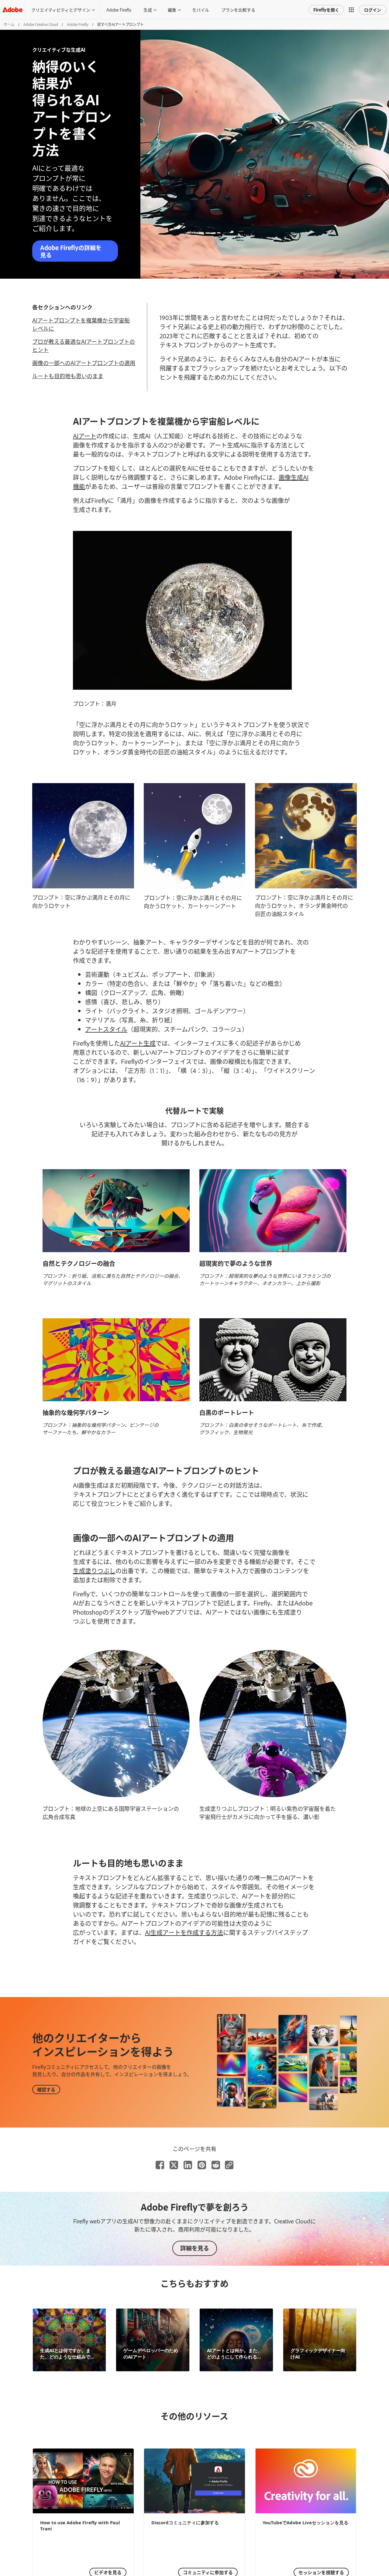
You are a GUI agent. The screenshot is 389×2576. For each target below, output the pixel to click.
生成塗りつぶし (94, 1570)
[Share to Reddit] (216, 2165)
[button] (351, 10)
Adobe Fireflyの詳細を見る (71, 251)
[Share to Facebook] (160, 2165)
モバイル (201, 10)
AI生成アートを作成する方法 (184, 1932)
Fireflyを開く (326, 10)
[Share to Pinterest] (202, 2165)
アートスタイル (106, 1029)
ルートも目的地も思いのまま (68, 376)
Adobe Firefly (119, 10)
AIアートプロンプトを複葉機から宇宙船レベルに (81, 324)
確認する (46, 2089)
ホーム (9, 24)
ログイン (373, 10)
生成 (148, 10)
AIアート (85, 436)
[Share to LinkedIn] (188, 2165)
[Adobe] (12, 10)
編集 (172, 10)
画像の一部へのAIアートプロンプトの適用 (84, 363)
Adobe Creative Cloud (41, 24)
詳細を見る (195, 2248)
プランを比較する (238, 10)
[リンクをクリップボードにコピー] (229, 2165)
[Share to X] (174, 2165)
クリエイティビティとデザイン (61, 10)
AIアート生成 (138, 1043)
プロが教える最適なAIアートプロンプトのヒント (84, 345)
